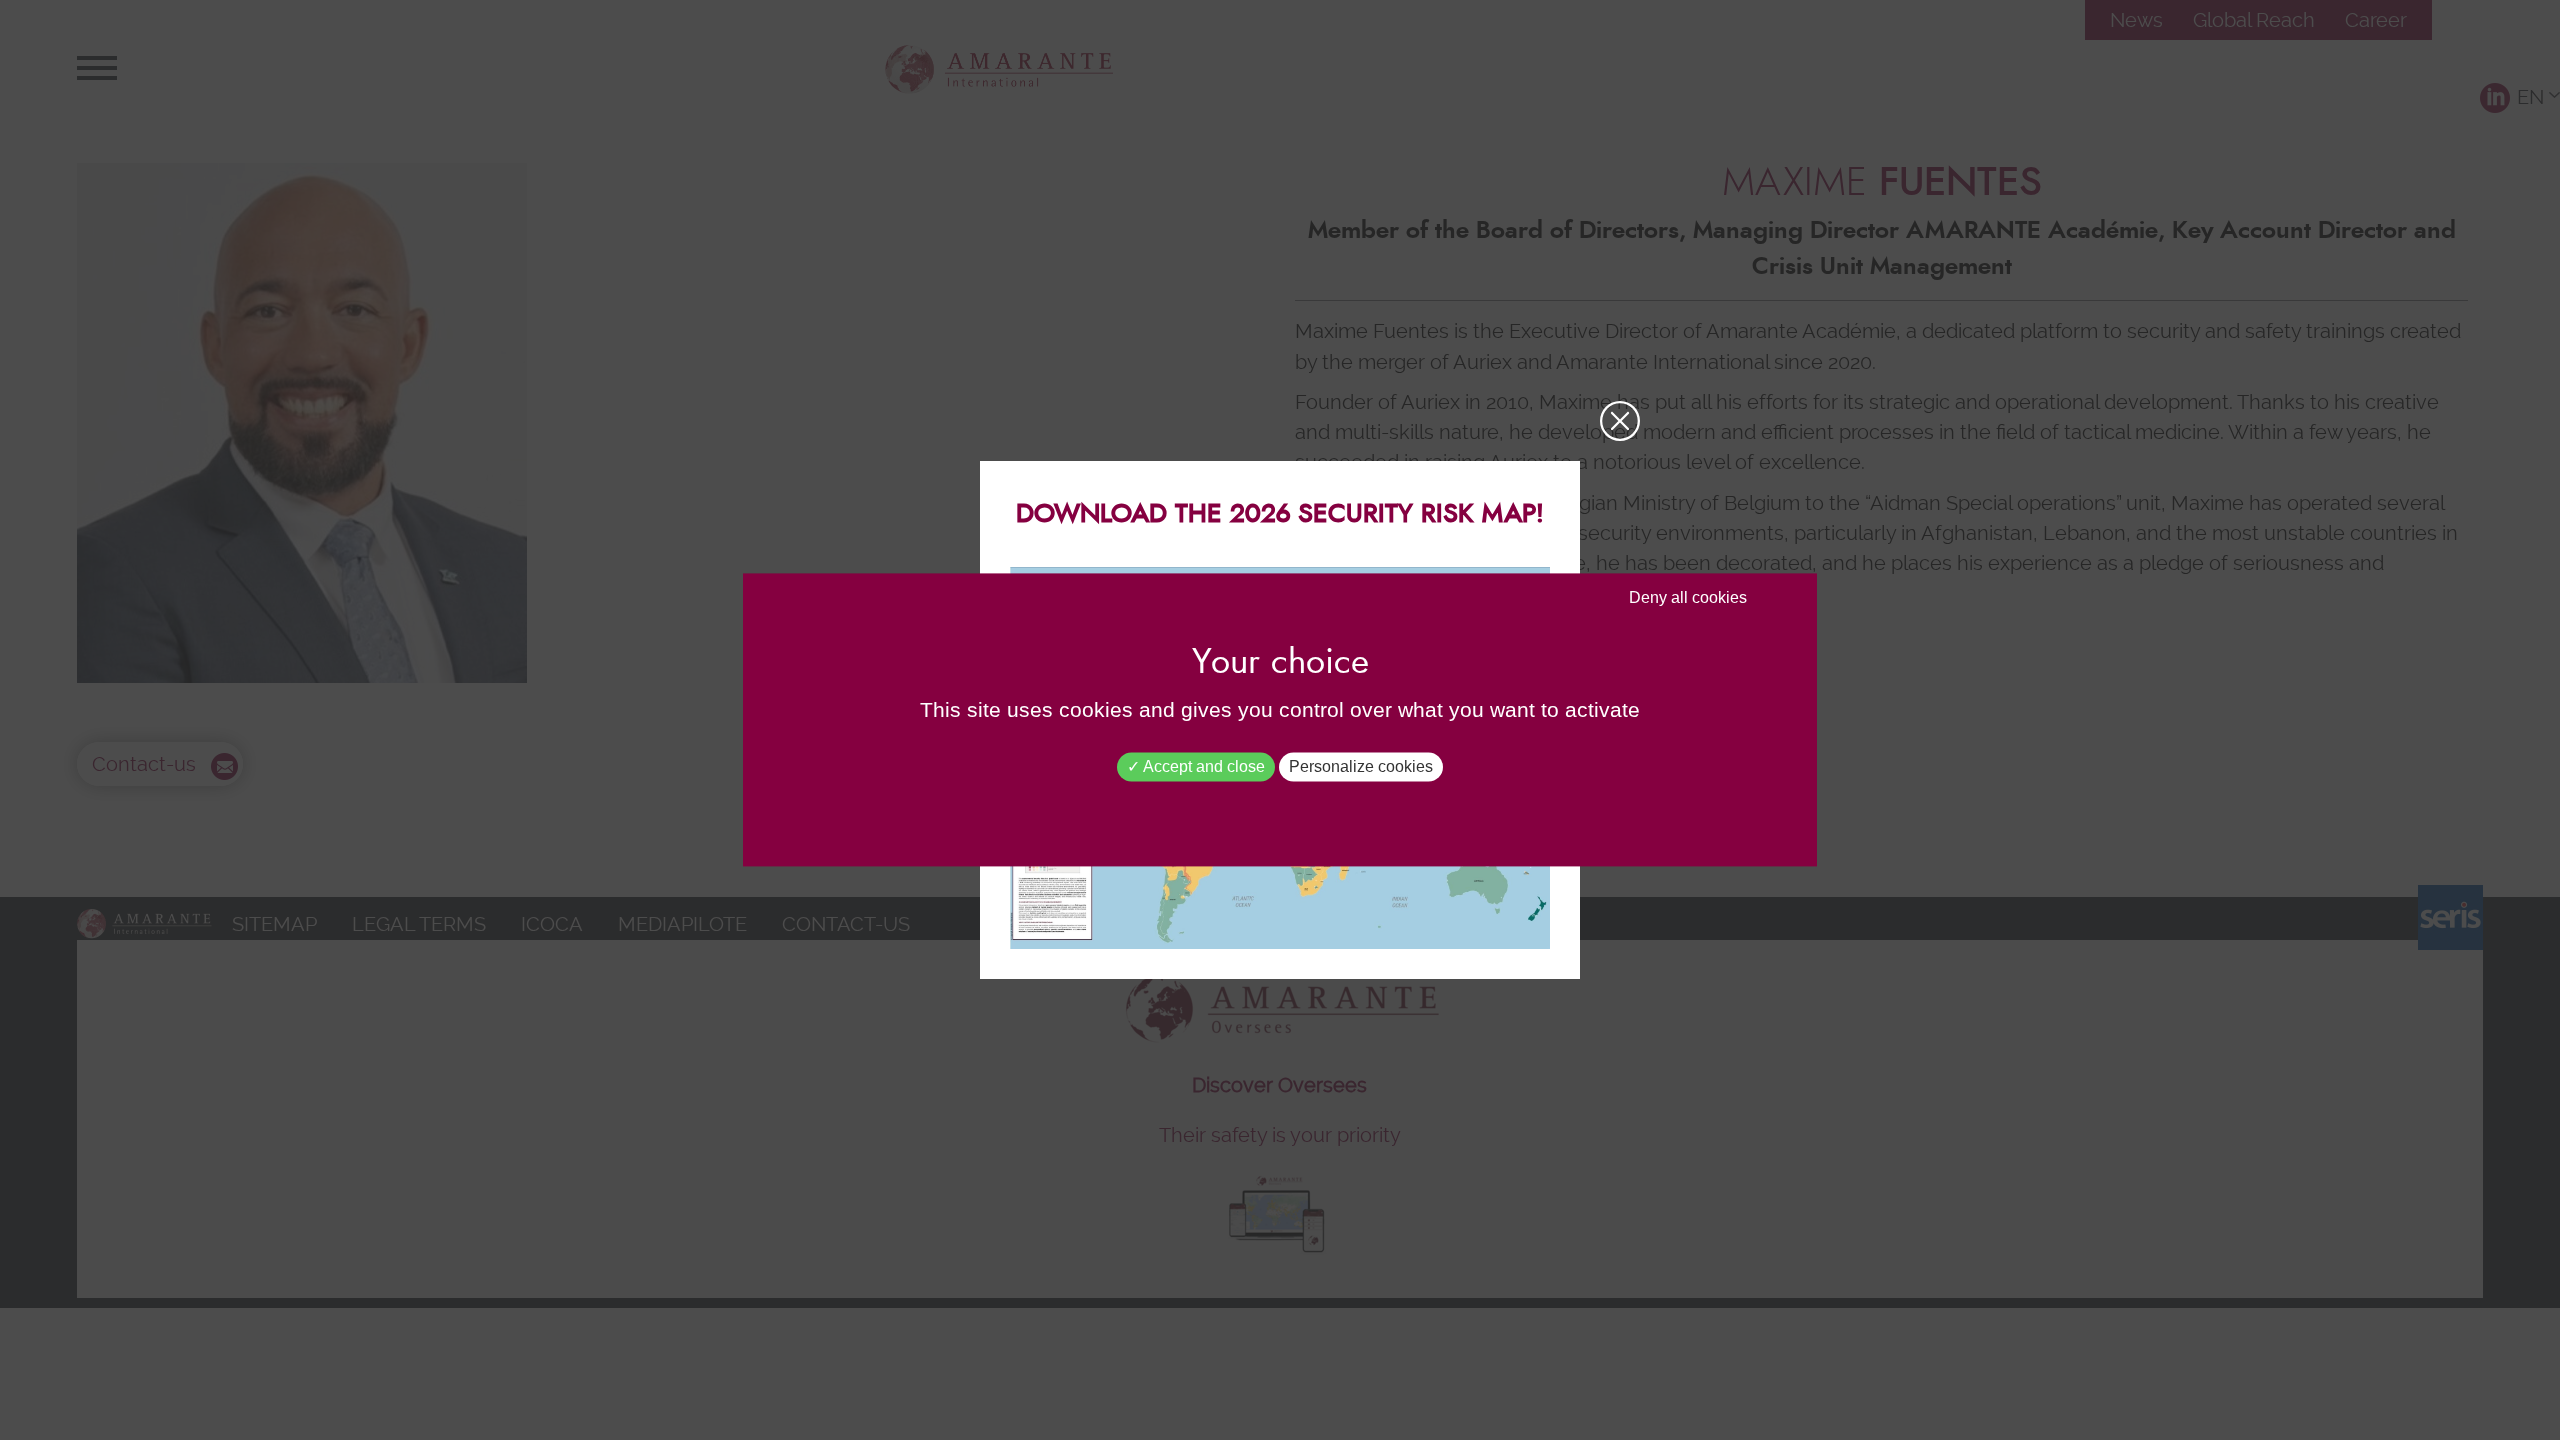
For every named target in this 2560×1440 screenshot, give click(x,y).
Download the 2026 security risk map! (1280, 514)
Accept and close (1202, 766)
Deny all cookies (1688, 597)
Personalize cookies (1361, 766)
